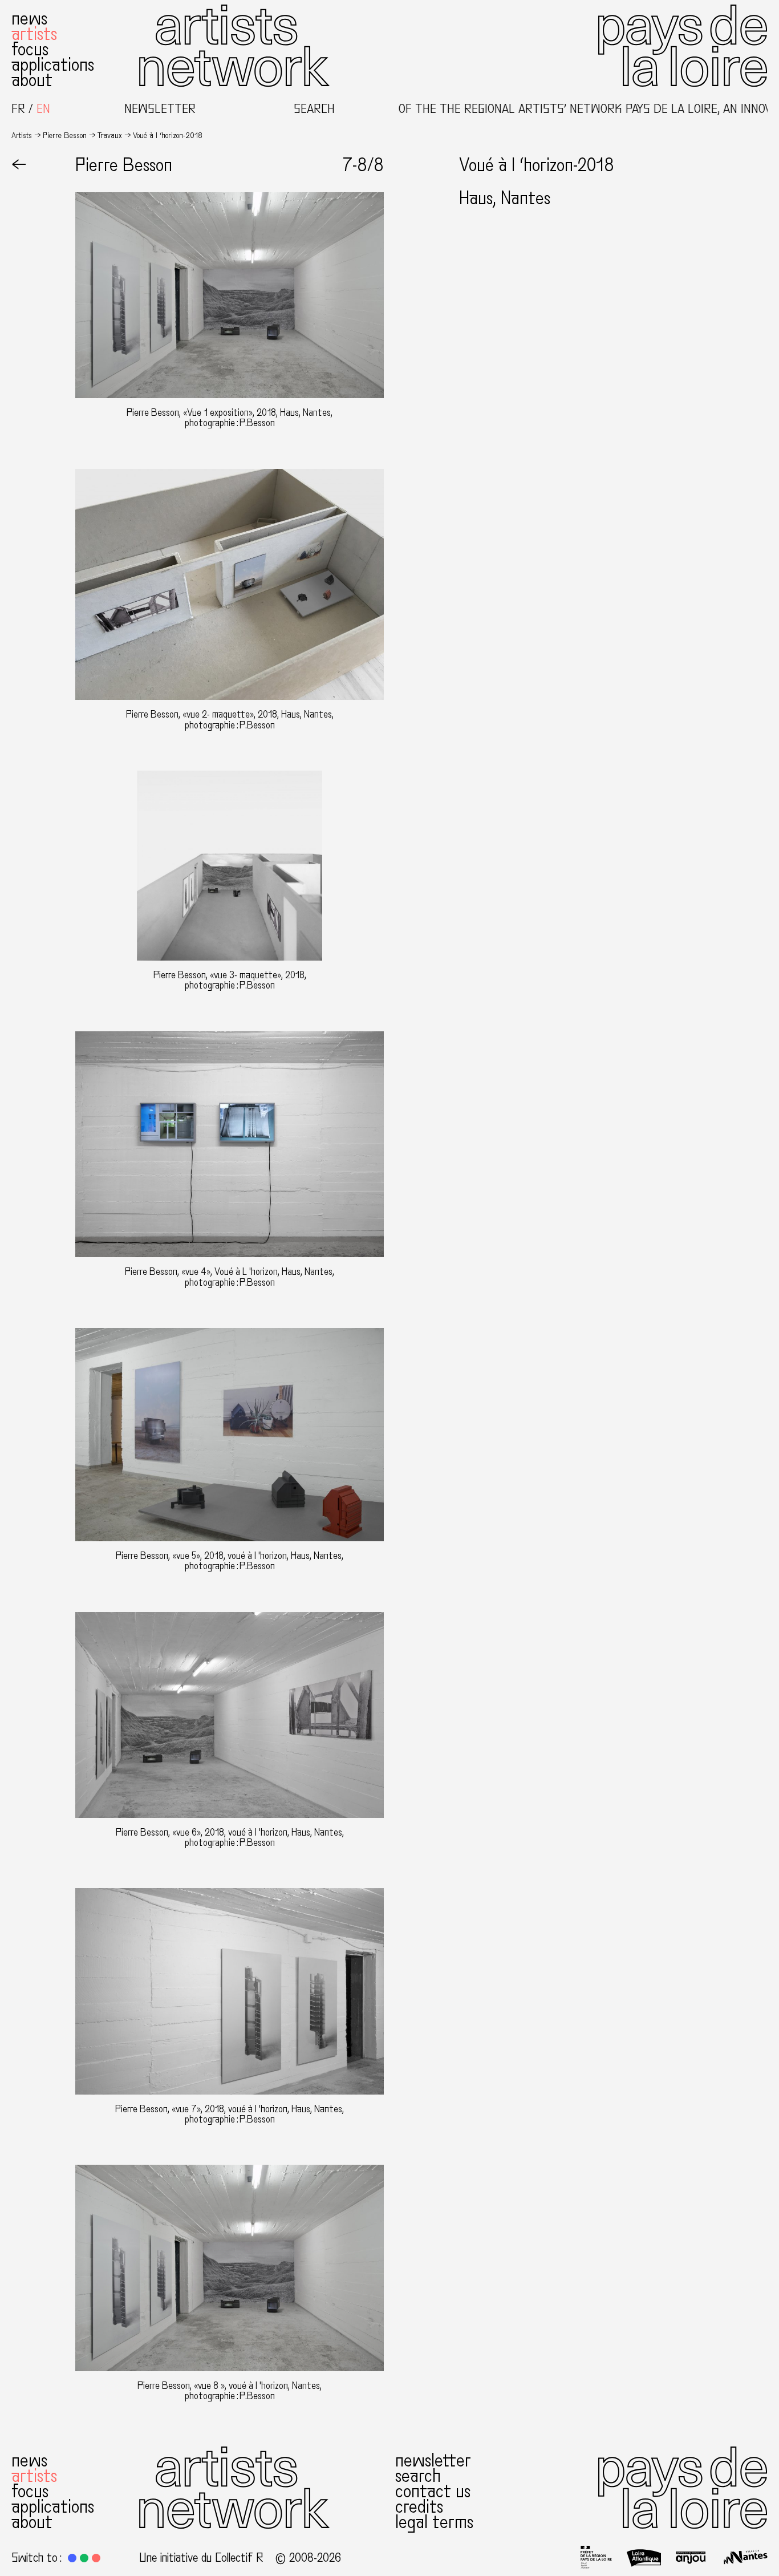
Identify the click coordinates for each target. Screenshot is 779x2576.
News (29, 19)
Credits (419, 2507)
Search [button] (314, 109)
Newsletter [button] (160, 109)
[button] (72, 2558)
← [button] (19, 165)
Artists (34, 34)
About (32, 80)
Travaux (110, 135)
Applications (53, 65)
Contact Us (433, 2492)
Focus (30, 50)
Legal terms (434, 2522)
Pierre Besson (65, 135)
